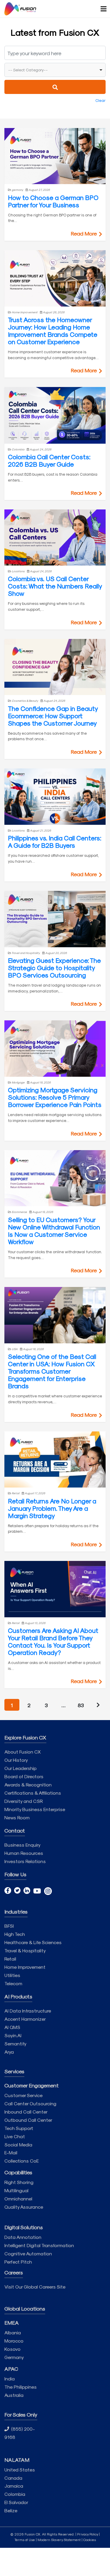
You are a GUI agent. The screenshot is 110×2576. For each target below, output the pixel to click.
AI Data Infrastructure (28, 2011)
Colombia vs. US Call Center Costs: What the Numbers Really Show (55, 586)
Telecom (13, 1983)
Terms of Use (25, 2540)
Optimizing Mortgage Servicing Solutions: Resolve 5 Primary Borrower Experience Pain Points (55, 1097)
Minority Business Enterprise (35, 1809)
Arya (9, 2052)
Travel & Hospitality (25, 1950)
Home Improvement (25, 1967)
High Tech (15, 1934)
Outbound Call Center (28, 2120)
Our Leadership (21, 1768)
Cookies (90, 2540)
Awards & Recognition (28, 1785)
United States (20, 2470)
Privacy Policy (88, 2534)
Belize (11, 2510)
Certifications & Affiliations (33, 1793)
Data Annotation (23, 2237)
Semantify (15, 2044)
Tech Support (19, 2128)
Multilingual (16, 2190)
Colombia (15, 2494)
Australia (14, 2395)
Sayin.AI (13, 2035)
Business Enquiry (22, 1845)
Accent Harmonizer (25, 2019)
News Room (17, 1817)
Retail (10, 1959)
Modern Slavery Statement (59, 2540)
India (10, 2379)
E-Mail (11, 2152)
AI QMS (12, 2027)
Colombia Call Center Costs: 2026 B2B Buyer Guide (49, 460)
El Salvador (16, 2502)
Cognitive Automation (28, 2253)
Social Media (18, 2145)
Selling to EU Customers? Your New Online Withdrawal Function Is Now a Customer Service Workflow (54, 1230)
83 (81, 1705)
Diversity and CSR (24, 1801)
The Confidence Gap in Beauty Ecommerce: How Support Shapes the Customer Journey (53, 716)
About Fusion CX (23, 1752)
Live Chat (15, 2136)
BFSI (9, 1926)
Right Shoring (19, 2182)
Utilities (12, 1975)
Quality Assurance (24, 2207)
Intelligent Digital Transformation (39, 2245)
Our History (16, 1760)
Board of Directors (24, 1776)
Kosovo (12, 2349)
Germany (14, 2357)
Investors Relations (25, 1861)
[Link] (20, 9)
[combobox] (55, 70)
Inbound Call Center (26, 2112)
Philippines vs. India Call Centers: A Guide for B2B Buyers (55, 841)
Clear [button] (100, 100)
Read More (84, 233)
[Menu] (101, 9)
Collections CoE (22, 2161)
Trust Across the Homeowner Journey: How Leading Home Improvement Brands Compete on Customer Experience (53, 330)
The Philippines (21, 2387)
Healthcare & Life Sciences (33, 1942)
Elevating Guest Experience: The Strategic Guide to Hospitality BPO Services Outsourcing (54, 968)
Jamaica (14, 2486)
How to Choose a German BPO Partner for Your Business (53, 201)
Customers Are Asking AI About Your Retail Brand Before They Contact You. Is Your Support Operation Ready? (53, 1641)
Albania (13, 2332)
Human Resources (24, 1853)
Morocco (14, 2341)
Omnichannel (18, 2199)
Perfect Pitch (18, 2262)
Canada (13, 2478)
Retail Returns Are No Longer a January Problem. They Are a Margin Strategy (52, 1508)
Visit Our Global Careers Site (35, 2287)
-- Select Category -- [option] (28, 70)
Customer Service (23, 2095)
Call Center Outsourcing (30, 2103)
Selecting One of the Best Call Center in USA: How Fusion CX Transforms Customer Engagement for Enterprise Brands (52, 1371)
